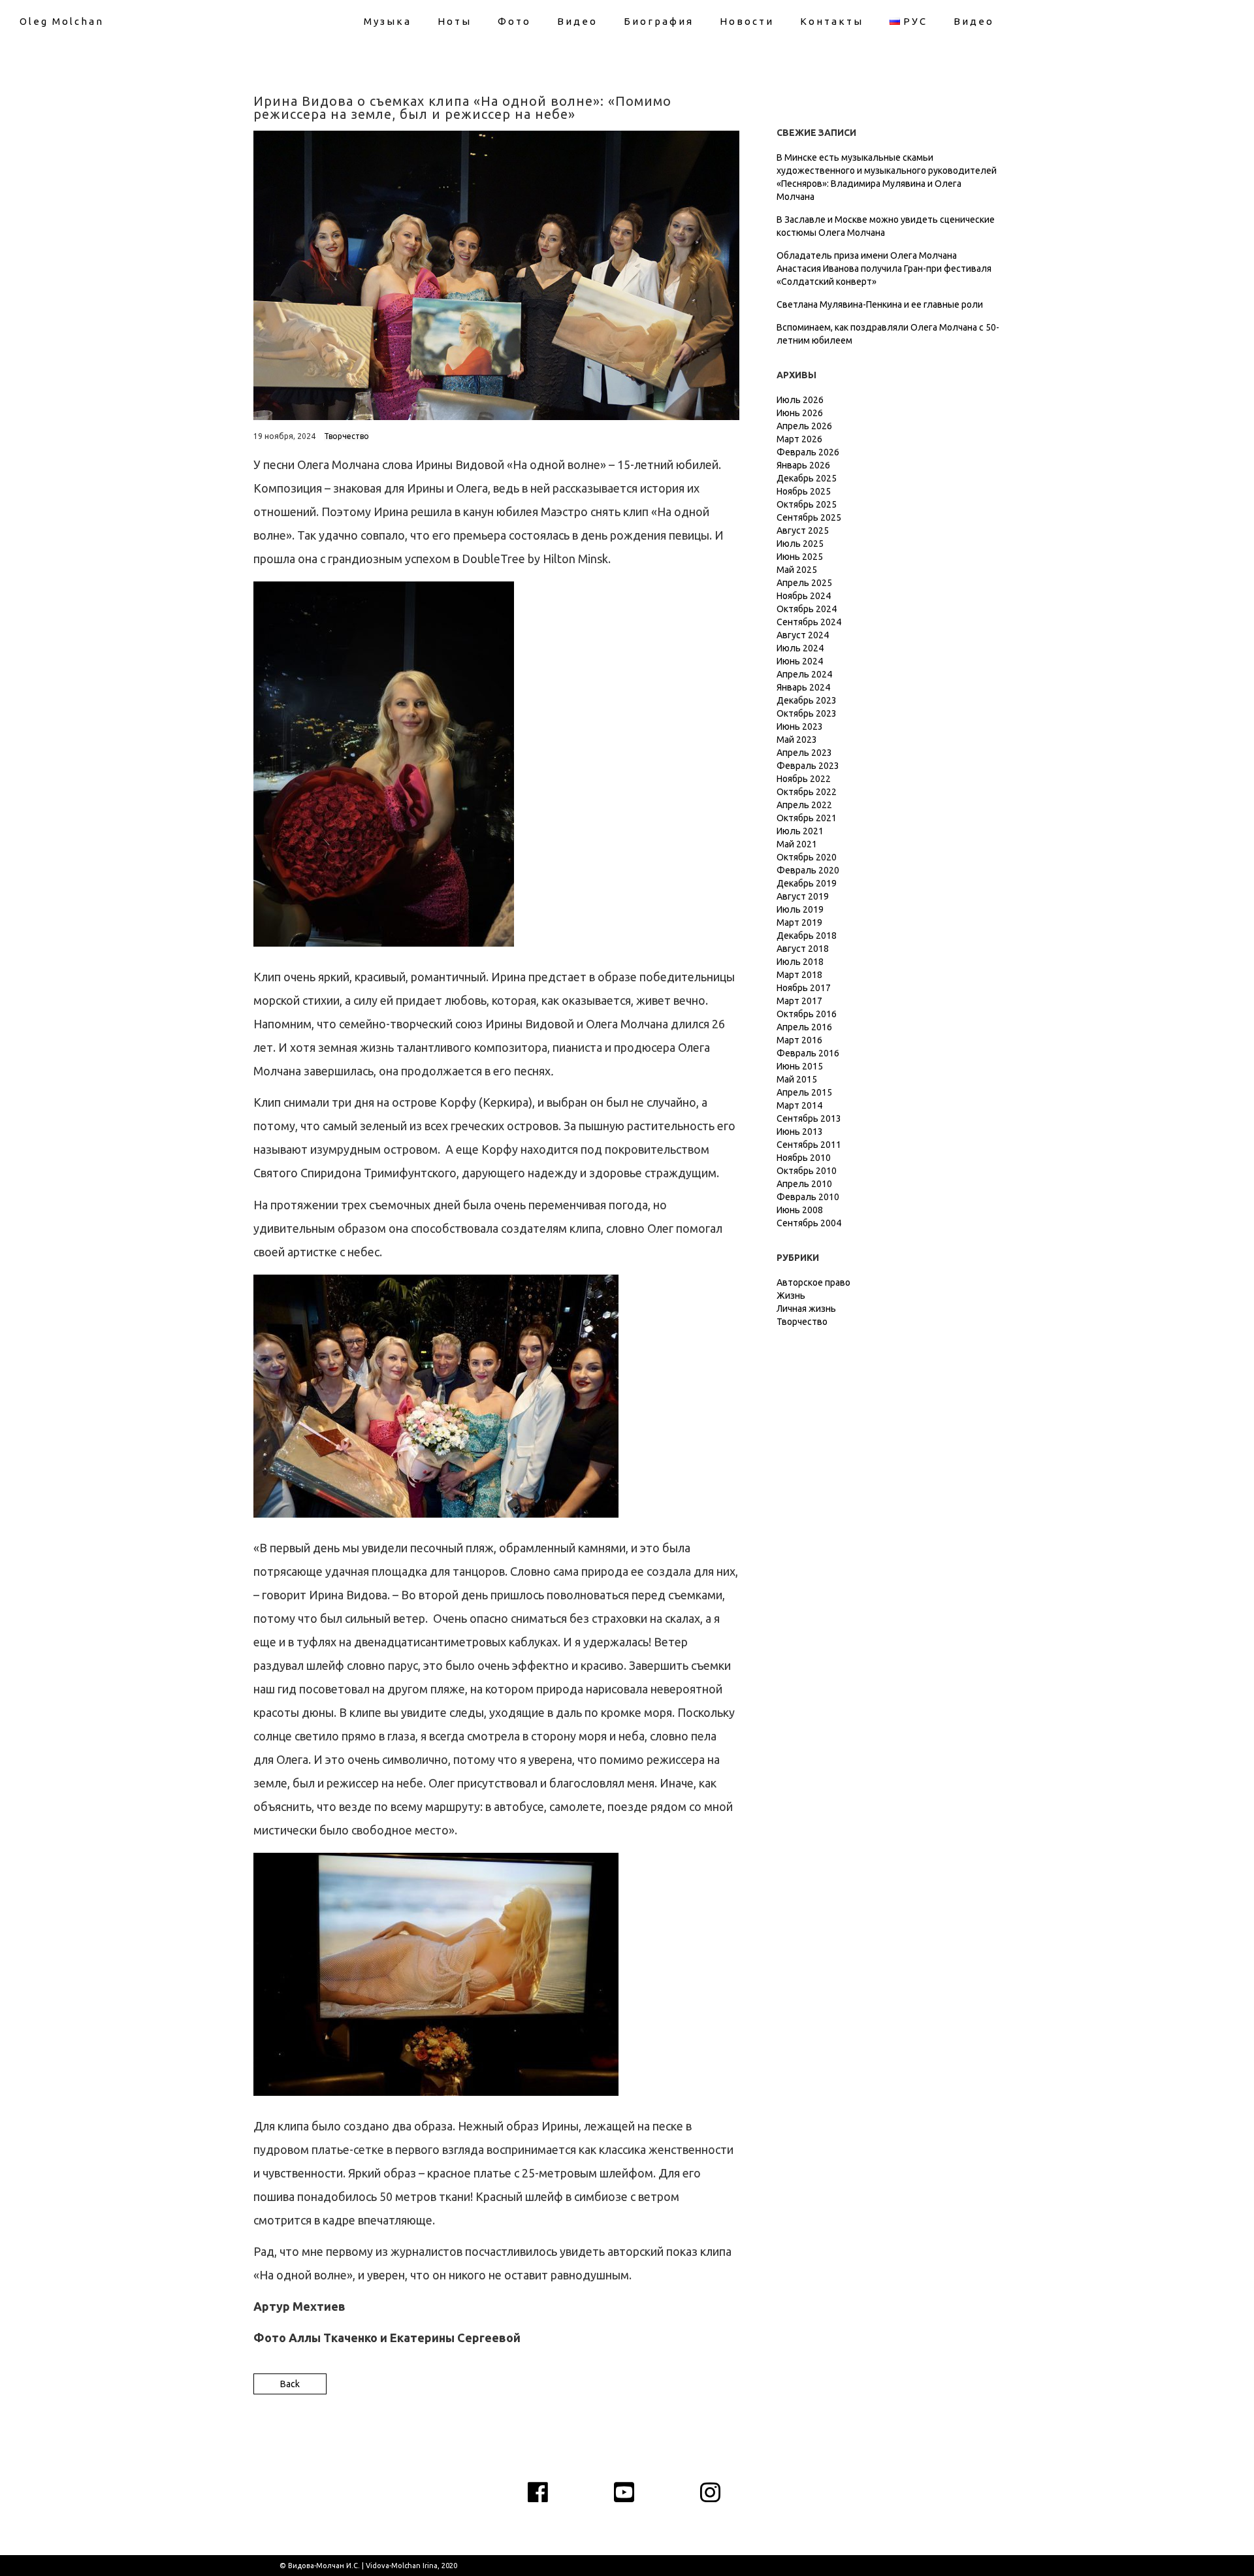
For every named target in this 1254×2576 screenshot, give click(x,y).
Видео (577, 21)
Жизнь (791, 1296)
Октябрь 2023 (807, 713)
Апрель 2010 (804, 1184)
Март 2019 (799, 922)
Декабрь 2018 (807, 936)
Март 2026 (799, 439)
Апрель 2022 (804, 805)
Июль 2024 (800, 648)
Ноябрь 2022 (804, 779)
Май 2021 (797, 844)
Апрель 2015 (804, 1092)
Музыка (388, 21)
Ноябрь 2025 (804, 491)
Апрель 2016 (804, 1027)
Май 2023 (797, 740)
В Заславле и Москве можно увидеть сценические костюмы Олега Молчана (886, 226)
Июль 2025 (800, 544)
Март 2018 (799, 975)
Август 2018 (803, 949)
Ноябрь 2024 (804, 596)
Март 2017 (799, 1001)
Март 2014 (799, 1105)
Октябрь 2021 (807, 818)
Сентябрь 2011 (809, 1145)
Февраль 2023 (808, 766)
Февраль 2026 (808, 452)
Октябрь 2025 (807, 504)
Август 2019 (803, 896)
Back (290, 2384)
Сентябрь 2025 (809, 517)
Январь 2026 (803, 465)
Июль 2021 (800, 831)
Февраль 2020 (808, 870)
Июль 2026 (800, 400)
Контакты (832, 21)
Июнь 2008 (800, 1210)
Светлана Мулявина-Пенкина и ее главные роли (880, 304)
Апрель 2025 (804, 583)
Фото (514, 21)
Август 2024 (803, 635)
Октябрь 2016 (807, 1014)
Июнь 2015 (800, 1066)
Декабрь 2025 (807, 478)
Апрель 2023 (804, 753)
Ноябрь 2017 (804, 988)
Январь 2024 (803, 687)
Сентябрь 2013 (809, 1118)
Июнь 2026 (800, 413)
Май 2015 (797, 1079)
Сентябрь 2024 (809, 622)
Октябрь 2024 (807, 609)
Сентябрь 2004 (809, 1223)
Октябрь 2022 (807, 792)
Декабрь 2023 (807, 700)
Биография (659, 21)
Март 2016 (799, 1040)
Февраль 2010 (808, 1197)
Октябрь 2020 (807, 857)
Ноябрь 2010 (804, 1158)
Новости (747, 21)
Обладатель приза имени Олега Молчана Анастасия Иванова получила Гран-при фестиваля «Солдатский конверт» (884, 269)
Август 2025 (803, 530)
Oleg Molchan (62, 21)
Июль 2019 (800, 909)
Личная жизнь (806, 1309)
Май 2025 (797, 570)
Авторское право (813, 1282)
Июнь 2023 (800, 726)
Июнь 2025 (800, 557)
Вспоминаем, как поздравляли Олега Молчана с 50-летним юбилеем (888, 334)
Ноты (455, 21)
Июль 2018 (800, 962)
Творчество (346, 436)
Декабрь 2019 (807, 883)
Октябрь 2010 (807, 1171)
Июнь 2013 (800, 1132)
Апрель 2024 (804, 674)
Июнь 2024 (800, 661)
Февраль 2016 (808, 1053)
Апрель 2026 (804, 426)
